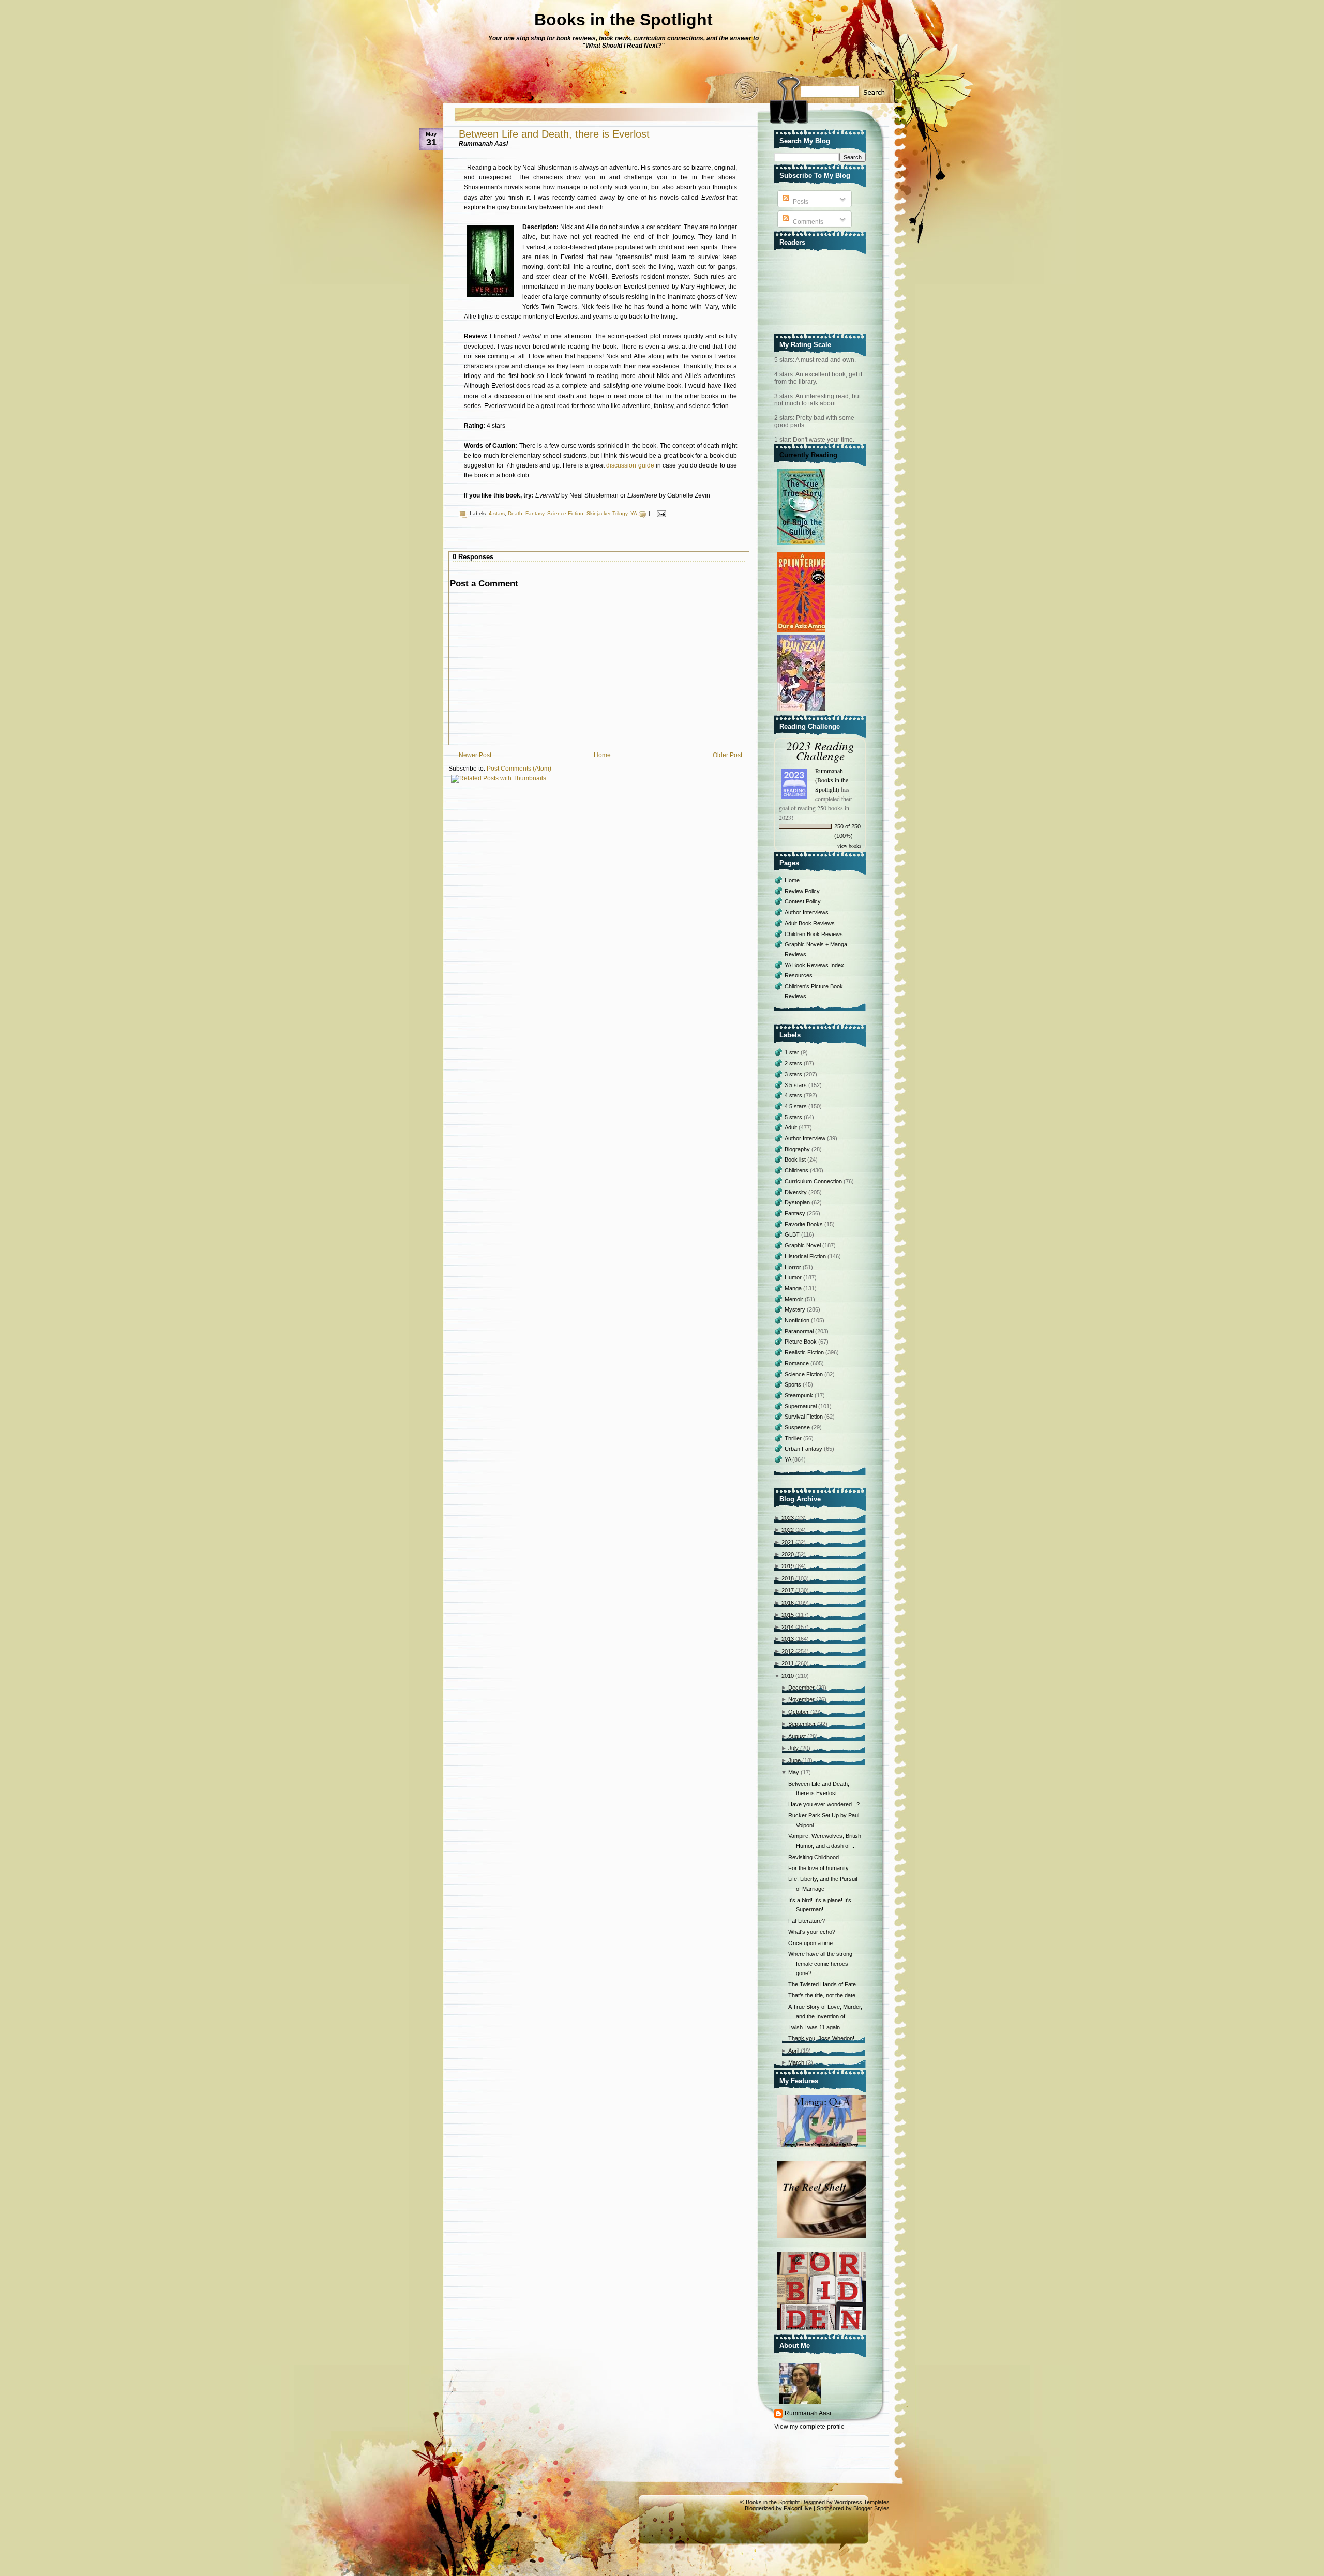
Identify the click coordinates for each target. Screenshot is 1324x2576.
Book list (796, 1159)
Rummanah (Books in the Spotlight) (832, 780)
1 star (793, 1052)
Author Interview (806, 1138)
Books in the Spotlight (623, 20)
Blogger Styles (871, 2508)
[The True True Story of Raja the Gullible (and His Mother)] (802, 546)
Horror (794, 1267)
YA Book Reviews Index (814, 965)
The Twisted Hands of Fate (822, 1984)
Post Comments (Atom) (519, 769)
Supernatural (801, 1406)
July (793, 1748)
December (801, 1688)
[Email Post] (660, 513)
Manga (794, 1288)
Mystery (796, 1309)
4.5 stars (796, 1106)
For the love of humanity (818, 1868)
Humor (794, 1277)
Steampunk (800, 1395)
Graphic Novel (803, 1245)
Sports (794, 1384)
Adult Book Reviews (810, 923)
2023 (788, 1518)
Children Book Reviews (814, 934)
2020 (788, 1554)
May (794, 1772)
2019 (788, 1566)
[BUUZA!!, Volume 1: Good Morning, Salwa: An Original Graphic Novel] (802, 711)
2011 (788, 1663)
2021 (788, 1542)
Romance (798, 1363)
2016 (788, 1603)
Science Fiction (565, 513)
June (794, 1760)
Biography (798, 1149)
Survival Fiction (804, 1417)
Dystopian (798, 1202)
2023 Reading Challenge (820, 750)
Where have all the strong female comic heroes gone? (820, 1963)
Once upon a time (810, 1943)
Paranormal (800, 1331)
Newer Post (475, 755)
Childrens (797, 1170)
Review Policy (802, 891)
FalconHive (798, 2508)
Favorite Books (804, 1224)
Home (602, 755)
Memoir (795, 1299)
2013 (788, 1639)
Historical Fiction (806, 1256)
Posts (800, 202)
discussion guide (630, 465)
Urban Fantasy (804, 1449)
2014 (788, 1627)
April (794, 2051)
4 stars (497, 513)
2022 (788, 1530)
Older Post (727, 755)
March (796, 2062)
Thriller (794, 1438)
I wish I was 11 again (814, 2027)
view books (849, 846)
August (797, 1736)
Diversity (796, 1192)
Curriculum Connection (814, 1181)
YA (634, 513)
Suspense (798, 1427)
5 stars (794, 1117)
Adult (792, 1127)
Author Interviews (807, 912)
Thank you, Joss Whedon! (821, 2038)
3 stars (794, 1074)
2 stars (794, 1063)
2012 (788, 1651)
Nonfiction (798, 1320)
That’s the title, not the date (822, 1995)
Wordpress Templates (862, 2502)
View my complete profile (809, 2427)
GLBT (793, 1234)
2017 (788, 1590)
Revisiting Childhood (814, 1857)
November (801, 1699)
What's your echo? (812, 1932)
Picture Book (801, 1342)
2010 (788, 1676)
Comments (807, 222)
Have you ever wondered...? (824, 1804)
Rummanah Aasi (808, 2413)
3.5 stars (796, 1085)
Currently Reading (808, 455)
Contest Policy (803, 901)
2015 (788, 1615)
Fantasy (535, 513)
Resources (799, 975)
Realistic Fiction (805, 1352)
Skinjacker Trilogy (607, 513)
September (802, 1724)
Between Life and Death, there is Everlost (554, 134)
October (799, 1712)
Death (515, 513)
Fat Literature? (807, 1921)
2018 (788, 1578)
